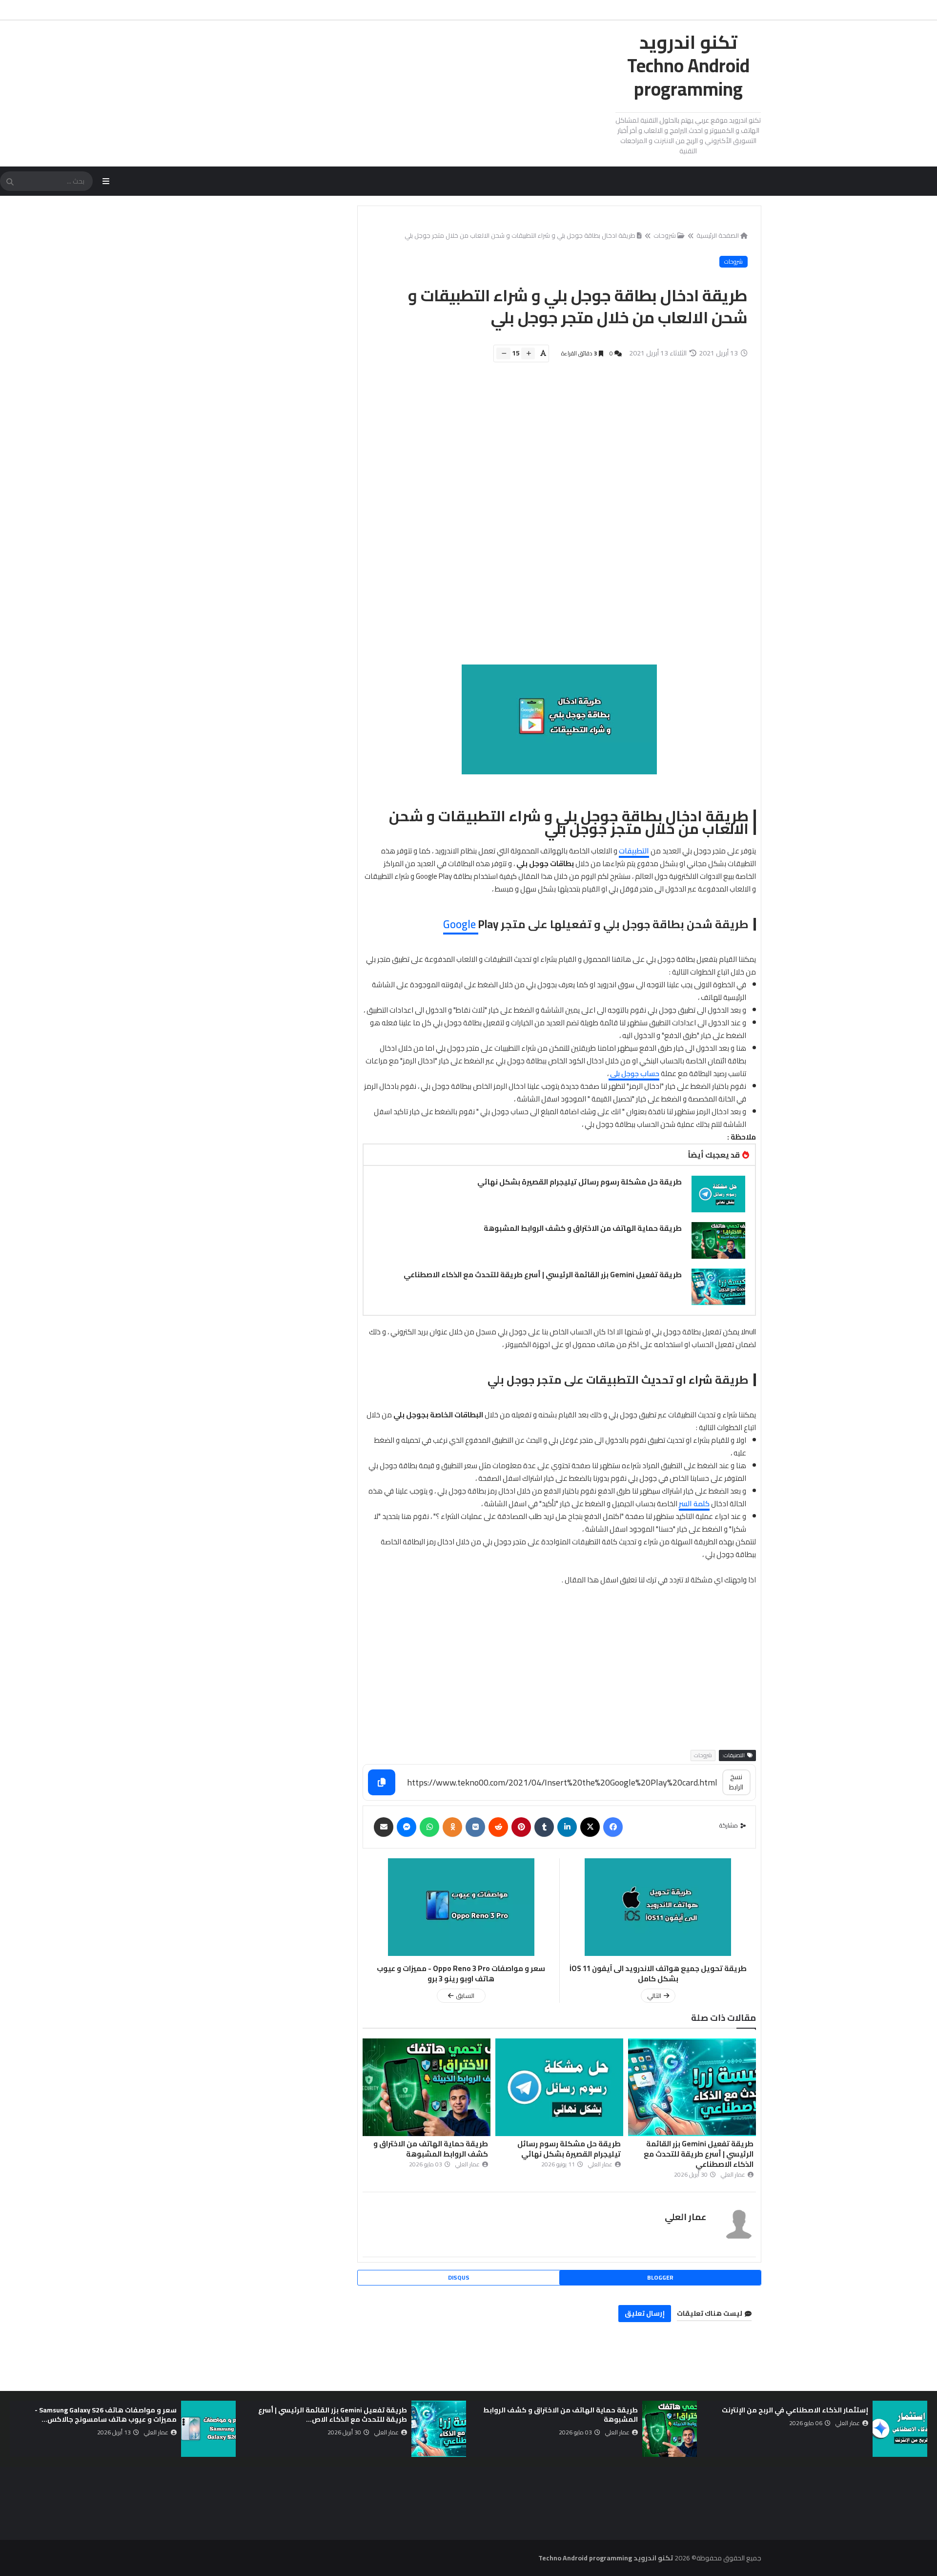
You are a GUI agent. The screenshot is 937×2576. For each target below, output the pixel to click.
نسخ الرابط (736, 1782)
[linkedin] (567, 1827)
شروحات (665, 235)
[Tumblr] (544, 1827)
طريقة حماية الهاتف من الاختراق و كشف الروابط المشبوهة (583, 1228)
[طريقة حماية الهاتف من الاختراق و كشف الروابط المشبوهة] (718, 1240)
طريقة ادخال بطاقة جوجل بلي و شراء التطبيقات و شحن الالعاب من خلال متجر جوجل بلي (520, 235)
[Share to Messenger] (407, 1827)
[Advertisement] (554, 519)
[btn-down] (503, 353)
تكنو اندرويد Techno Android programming (688, 65)
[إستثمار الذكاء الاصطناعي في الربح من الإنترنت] (900, 2429)
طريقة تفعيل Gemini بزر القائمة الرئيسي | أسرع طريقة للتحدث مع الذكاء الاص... (333, 2415)
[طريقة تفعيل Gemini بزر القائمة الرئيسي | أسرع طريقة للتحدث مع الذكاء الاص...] (439, 2429)
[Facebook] (613, 1827)
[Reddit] (498, 1827)
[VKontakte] (475, 1827)
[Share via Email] (384, 1827)
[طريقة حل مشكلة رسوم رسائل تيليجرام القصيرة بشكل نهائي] (718, 1194)
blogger (660, 2277)
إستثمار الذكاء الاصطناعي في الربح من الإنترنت (795, 2410)
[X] (590, 1827)
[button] (921, 2429)
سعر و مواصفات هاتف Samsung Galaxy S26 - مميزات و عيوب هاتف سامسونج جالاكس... (106, 2415)
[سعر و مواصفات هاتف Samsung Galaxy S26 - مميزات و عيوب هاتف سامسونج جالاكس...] (208, 2429)
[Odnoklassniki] (452, 1827)
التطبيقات (634, 851)
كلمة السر (694, 1504)
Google (461, 924)
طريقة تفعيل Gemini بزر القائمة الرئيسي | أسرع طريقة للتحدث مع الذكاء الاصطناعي (543, 1275)
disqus (459, 2277)
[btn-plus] (528, 353)
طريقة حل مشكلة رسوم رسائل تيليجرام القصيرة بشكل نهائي (580, 1182)
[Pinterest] (521, 1827)
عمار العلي (685, 2217)
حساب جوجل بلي (634, 1073)
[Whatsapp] (429, 1827)
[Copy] (382, 1782)
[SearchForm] (10, 182)
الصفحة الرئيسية (718, 235)
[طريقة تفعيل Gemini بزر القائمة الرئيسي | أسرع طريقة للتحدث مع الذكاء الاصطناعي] (718, 1287)
